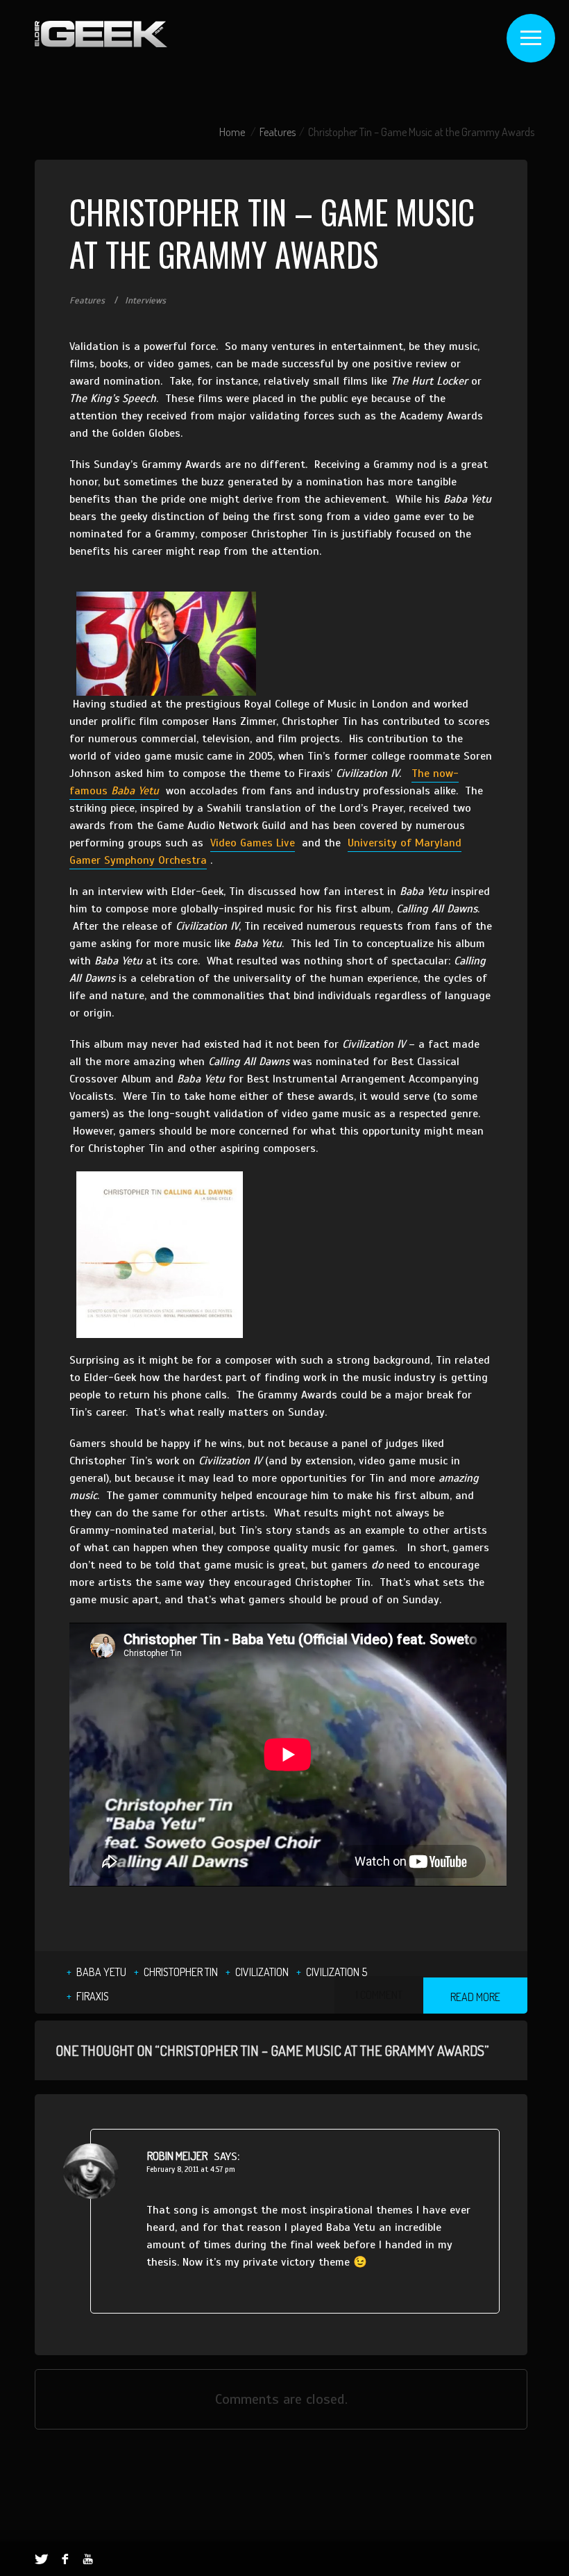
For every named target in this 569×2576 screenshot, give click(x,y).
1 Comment (379, 1995)
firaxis (93, 1996)
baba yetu (101, 1972)
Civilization (262, 1972)
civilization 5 (337, 1972)
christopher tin (181, 1972)
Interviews (145, 301)
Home (232, 132)
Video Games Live (253, 843)
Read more (475, 1997)
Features (278, 132)
